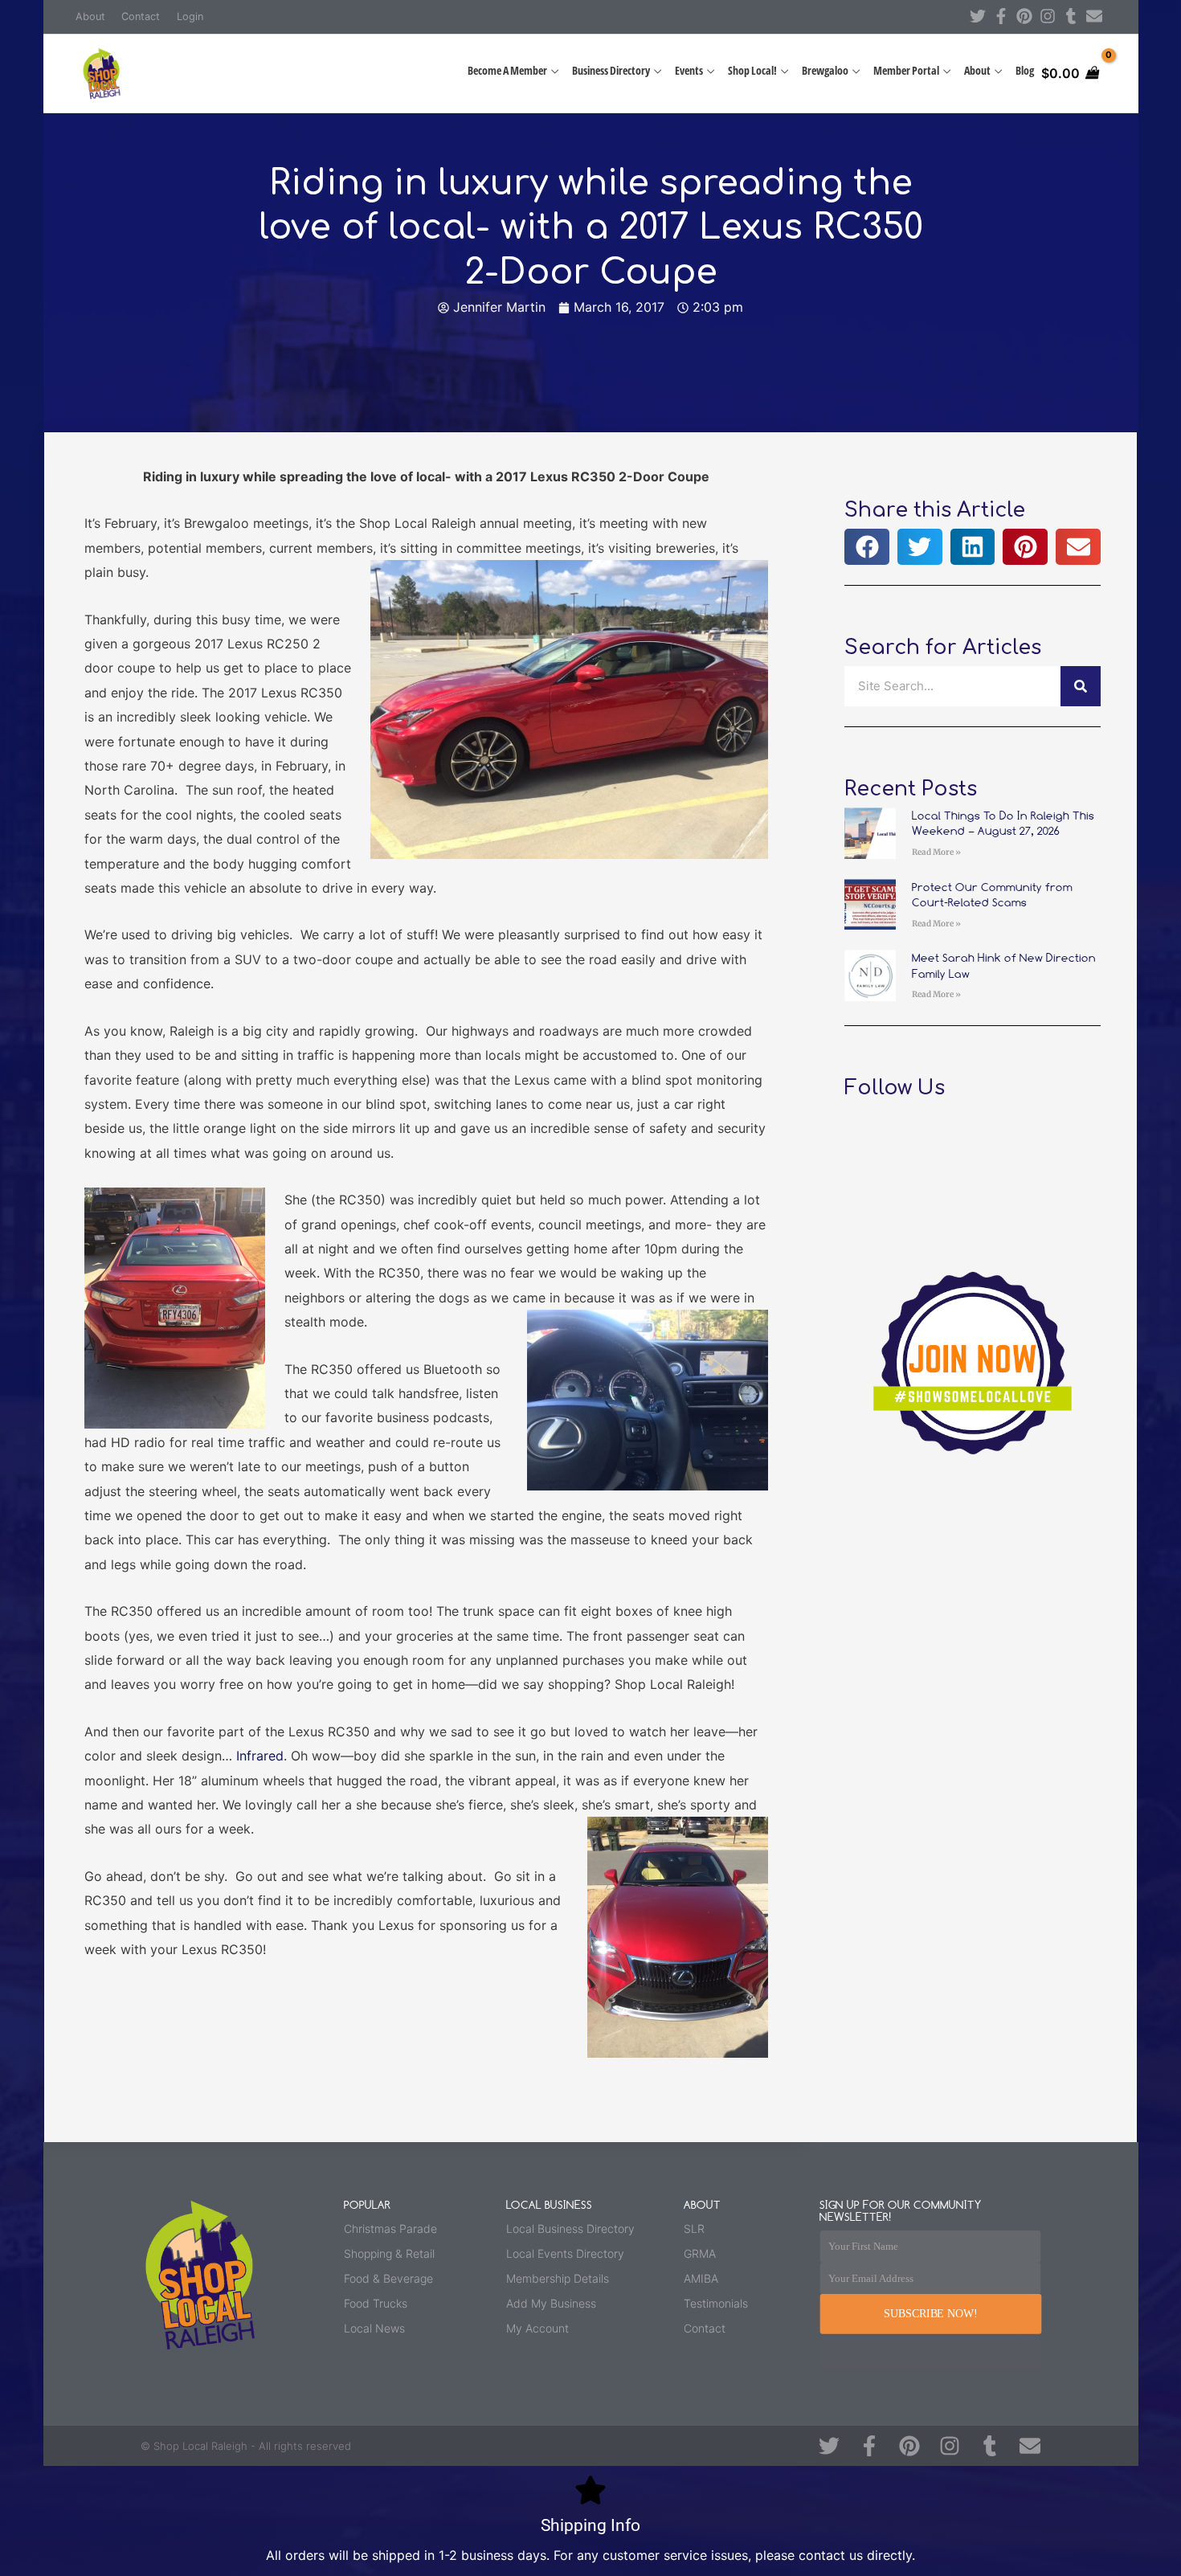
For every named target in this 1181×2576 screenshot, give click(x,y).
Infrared (260, 1756)
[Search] (1081, 686)
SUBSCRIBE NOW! (930, 2314)
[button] (867, 547)
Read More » (936, 852)
